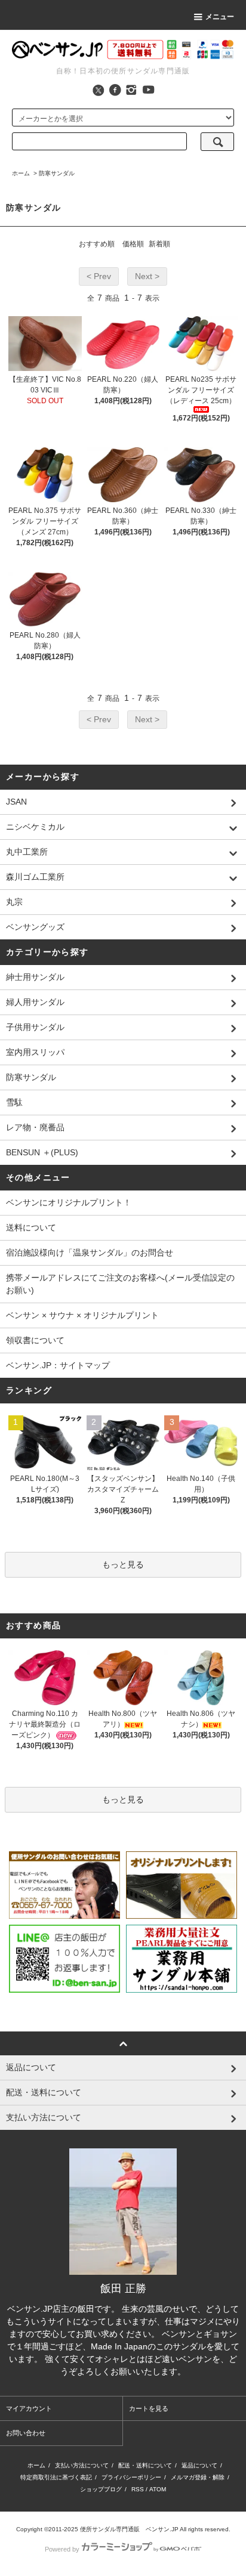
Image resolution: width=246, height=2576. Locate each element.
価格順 (133, 244)
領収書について (35, 1340)
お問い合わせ (26, 2433)
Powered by (62, 2549)
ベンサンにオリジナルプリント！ (69, 1202)
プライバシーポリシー (131, 2477)
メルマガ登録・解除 (198, 2477)
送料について (31, 1227)
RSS (138, 2489)
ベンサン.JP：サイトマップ (58, 1365)
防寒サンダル (57, 173)
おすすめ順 (97, 244)
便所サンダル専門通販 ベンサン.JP (129, 2529)
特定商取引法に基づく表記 (56, 2477)
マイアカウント (29, 2408)
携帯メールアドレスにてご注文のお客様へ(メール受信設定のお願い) (120, 1284)
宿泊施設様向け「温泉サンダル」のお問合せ (90, 1253)
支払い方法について (82, 2465)
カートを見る (149, 2408)
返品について (199, 2465)
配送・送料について (145, 2465)
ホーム (21, 173)
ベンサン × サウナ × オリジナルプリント (82, 1315)
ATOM (158, 2489)
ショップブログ (101, 2489)
